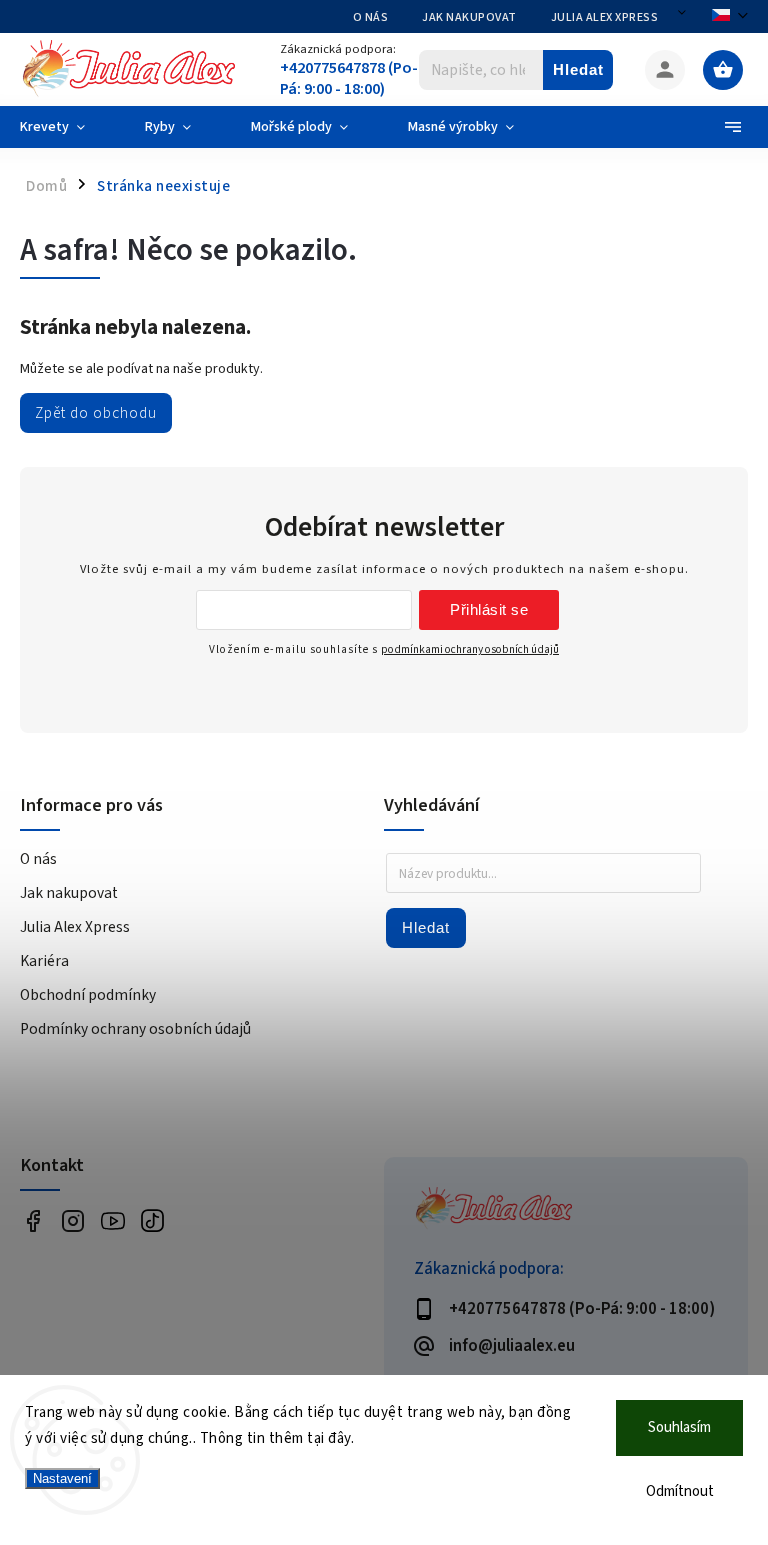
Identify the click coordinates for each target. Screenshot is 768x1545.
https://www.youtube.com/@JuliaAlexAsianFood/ (112, 1220)
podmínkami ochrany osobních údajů (470, 649)
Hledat (578, 69)
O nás (371, 17)
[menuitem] (67, 127)
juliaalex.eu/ (72, 1220)
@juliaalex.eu (152, 1220)
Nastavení (62, 1478)
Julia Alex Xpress (605, 17)
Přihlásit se (489, 609)
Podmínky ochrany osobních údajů (135, 1029)
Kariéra (44, 961)
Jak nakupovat (469, 17)
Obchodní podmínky (88, 995)
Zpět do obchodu (96, 413)
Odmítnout (680, 1491)
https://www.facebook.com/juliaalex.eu (32, 1220)
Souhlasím (679, 1427)
